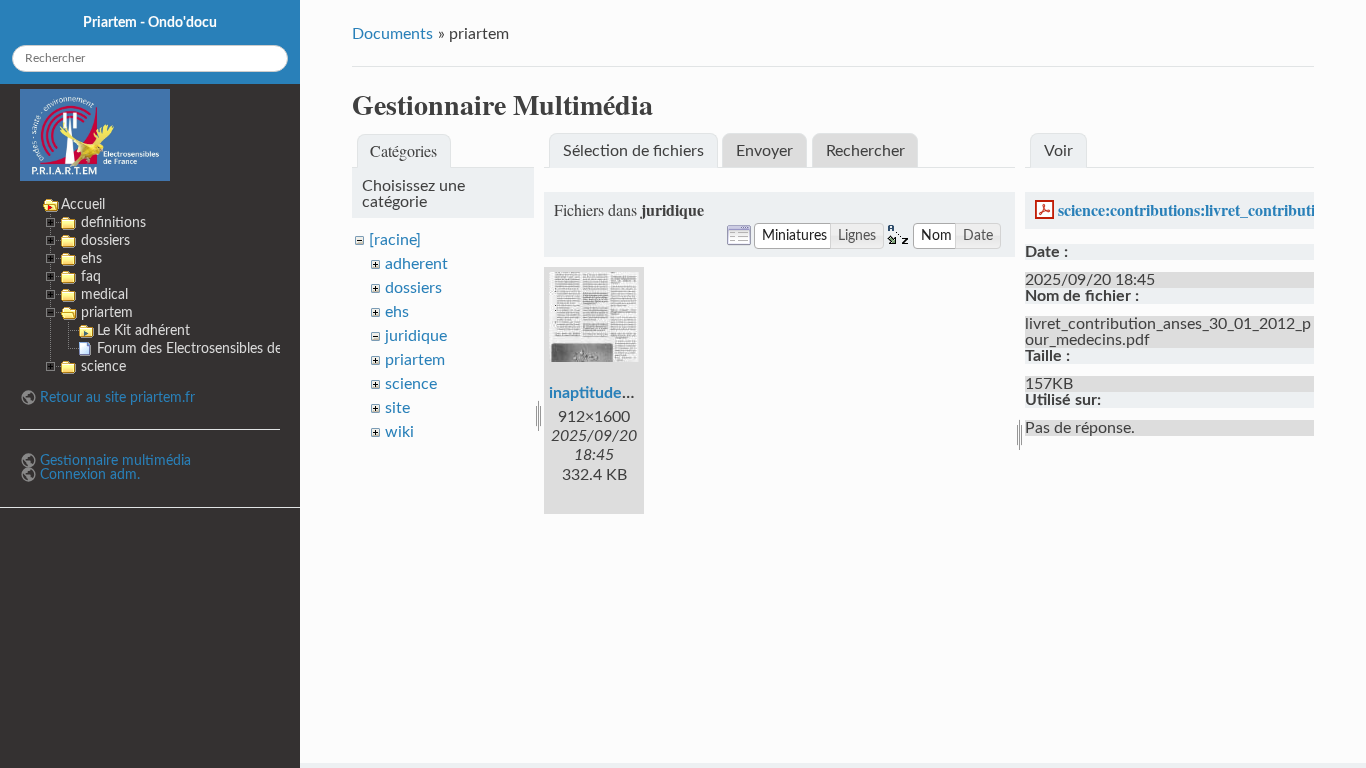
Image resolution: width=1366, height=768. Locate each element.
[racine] (395, 240)
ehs (397, 312)
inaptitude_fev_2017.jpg (634, 393)
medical (104, 294)
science (411, 384)
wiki (399, 432)
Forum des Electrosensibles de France (212, 348)
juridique (416, 336)
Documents (392, 34)
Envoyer (764, 151)
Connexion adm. (90, 474)
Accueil (83, 204)
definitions (113, 222)
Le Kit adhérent (143, 330)
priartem (415, 360)
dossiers (413, 288)
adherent (416, 264)
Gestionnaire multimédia (115, 460)
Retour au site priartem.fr (117, 397)
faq (91, 276)
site (397, 408)
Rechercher (865, 151)
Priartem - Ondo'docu (150, 22)
